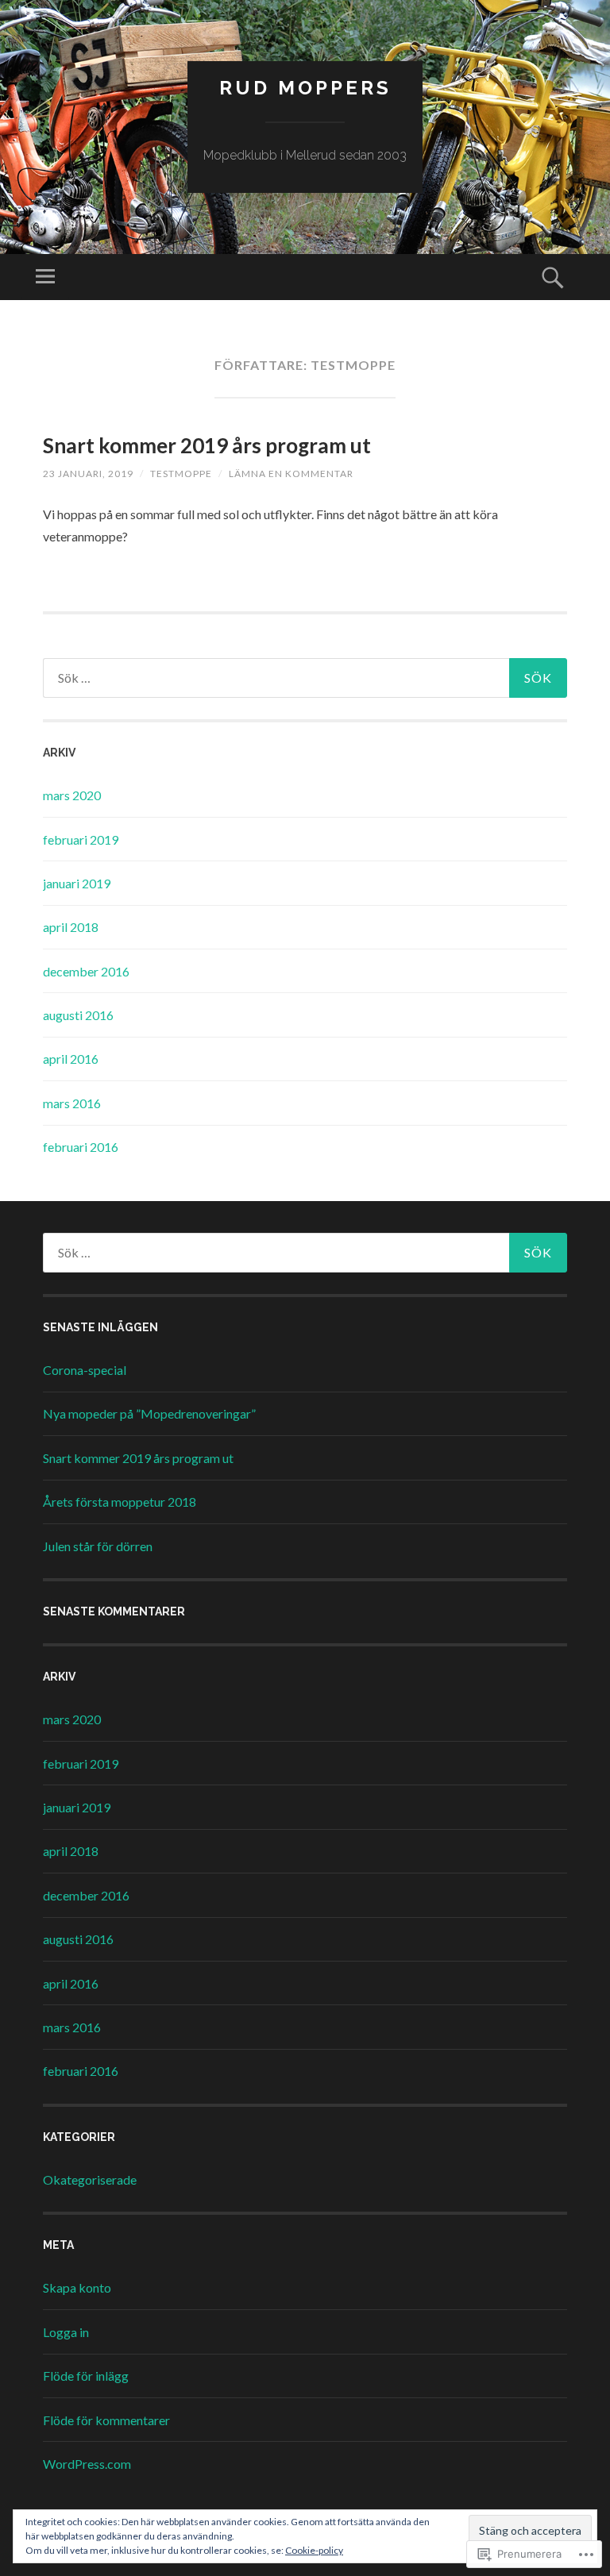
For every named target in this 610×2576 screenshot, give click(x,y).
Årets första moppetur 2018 (120, 1502)
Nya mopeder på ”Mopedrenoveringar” (149, 1413)
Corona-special (85, 1370)
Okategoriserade (90, 2179)
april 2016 (71, 1059)
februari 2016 (81, 1147)
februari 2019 (81, 839)
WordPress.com (87, 2464)
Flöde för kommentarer (106, 2420)
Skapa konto (77, 2287)
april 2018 (71, 927)
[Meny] (45, 277)
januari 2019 (77, 883)
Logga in (66, 2332)
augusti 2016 (78, 1015)
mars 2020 (72, 795)
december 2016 (86, 971)
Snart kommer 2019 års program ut (207, 445)
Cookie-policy (314, 2550)
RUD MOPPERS (305, 88)
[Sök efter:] (305, 678)
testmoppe (181, 474)
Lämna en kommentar (291, 474)
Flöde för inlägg (86, 2376)
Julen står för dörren (98, 1546)
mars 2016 (72, 1103)
